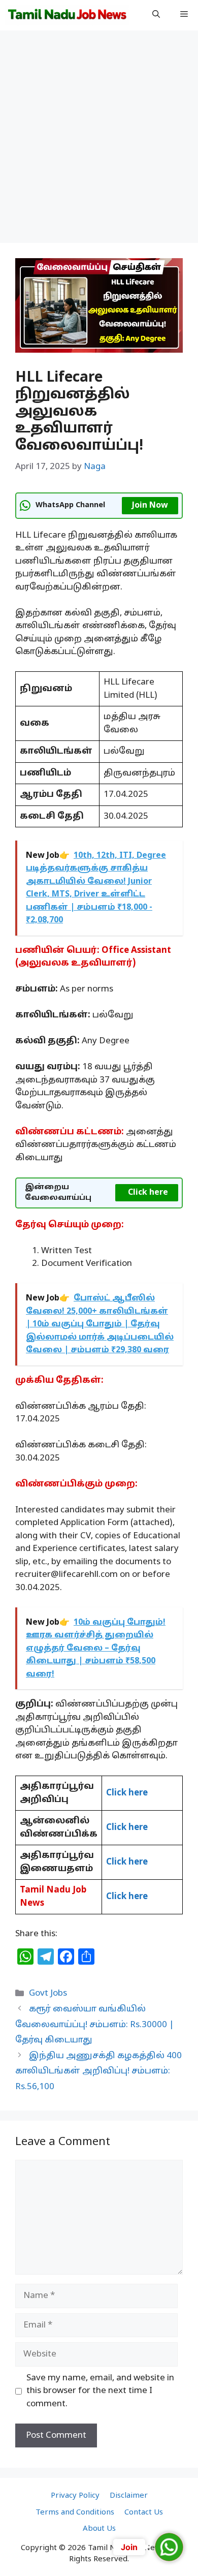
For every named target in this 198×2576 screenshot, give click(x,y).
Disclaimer (129, 2496)
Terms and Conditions (75, 2513)
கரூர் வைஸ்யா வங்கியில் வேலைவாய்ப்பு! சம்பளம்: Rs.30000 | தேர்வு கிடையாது (95, 2025)
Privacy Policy (75, 2496)
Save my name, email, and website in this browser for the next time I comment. (100, 2391)
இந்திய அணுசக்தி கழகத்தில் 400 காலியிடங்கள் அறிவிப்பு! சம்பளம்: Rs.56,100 (98, 2071)
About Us (99, 2529)
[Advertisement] (99, 140)
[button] (156, 15)
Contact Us (144, 2513)
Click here (148, 1193)
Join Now (150, 506)
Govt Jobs (48, 1993)
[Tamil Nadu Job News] (67, 15)
